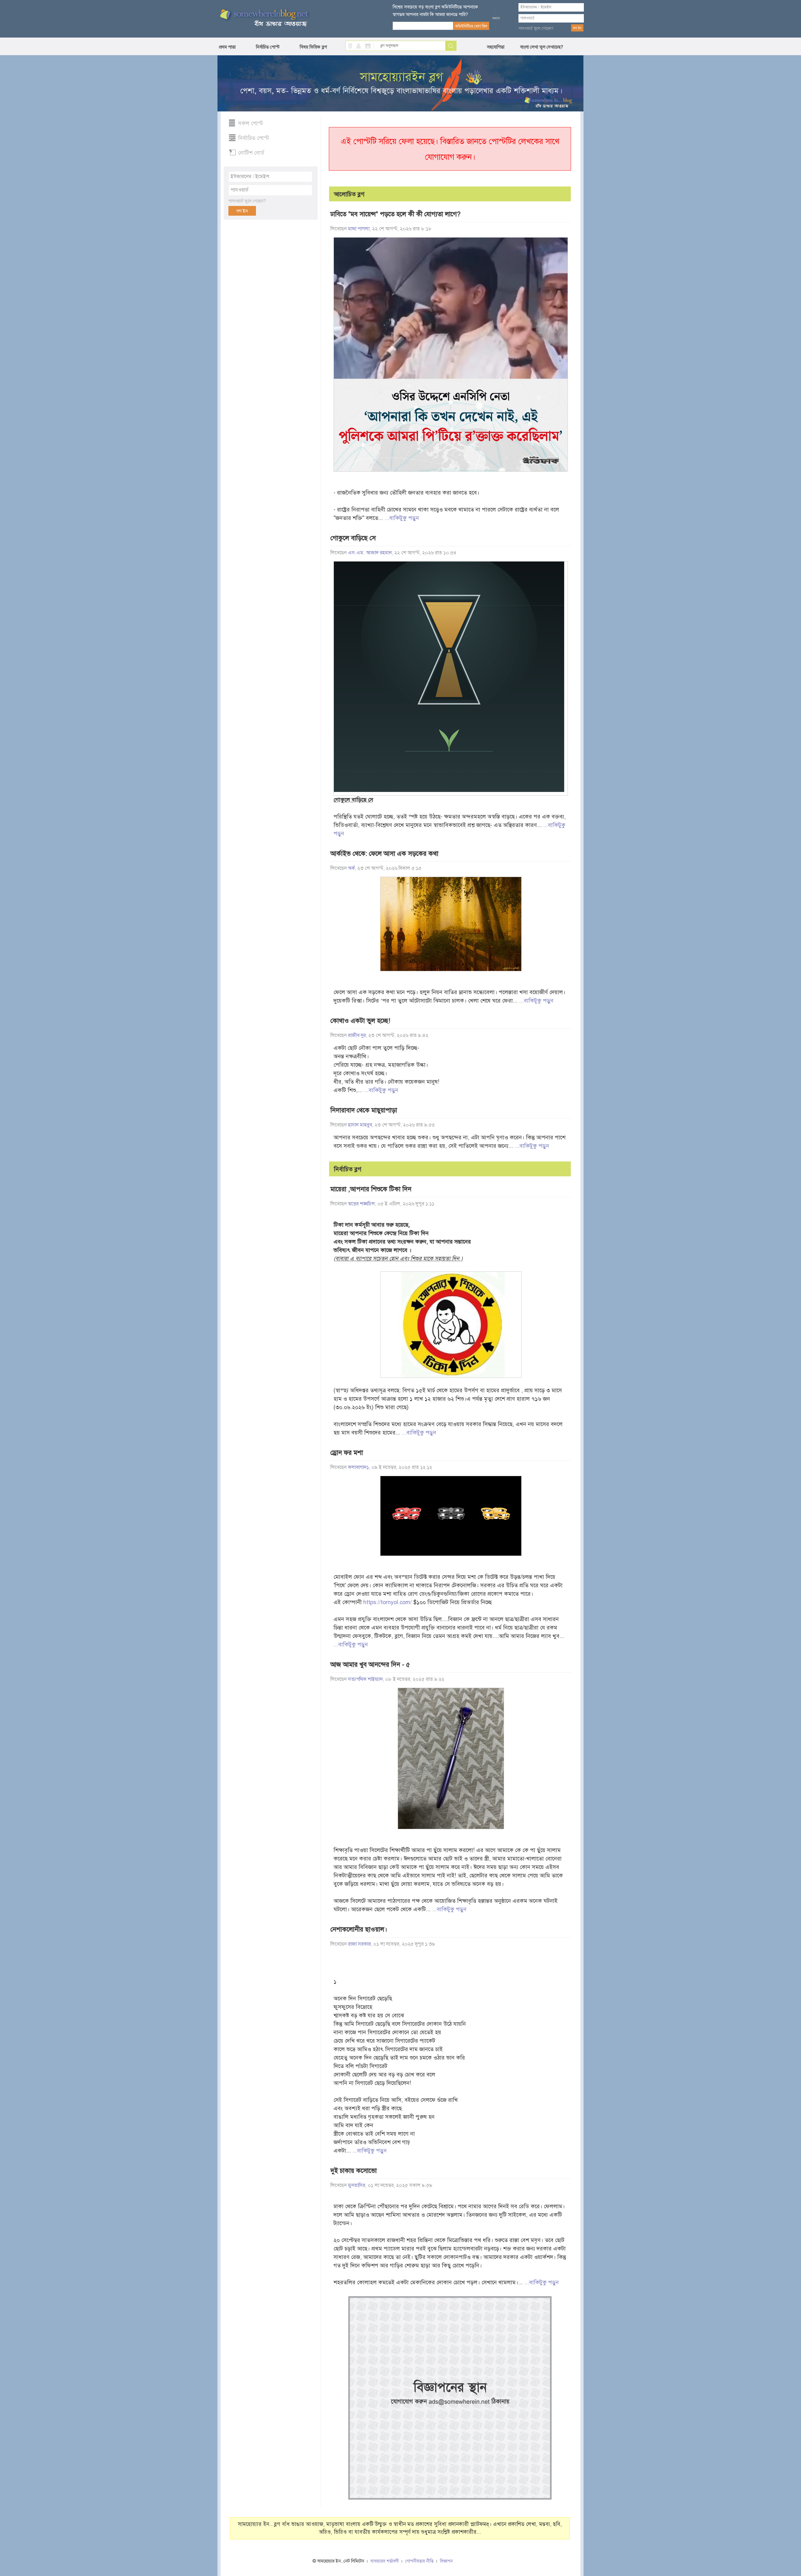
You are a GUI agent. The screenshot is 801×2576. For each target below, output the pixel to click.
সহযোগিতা (496, 47)
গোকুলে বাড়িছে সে (353, 538)
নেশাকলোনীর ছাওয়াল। (359, 1929)
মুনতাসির (357, 2185)
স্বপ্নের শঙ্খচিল (361, 1204)
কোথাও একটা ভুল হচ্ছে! (360, 1021)
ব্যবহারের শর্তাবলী (385, 2561)
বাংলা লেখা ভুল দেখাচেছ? (542, 47)
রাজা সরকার (359, 1944)
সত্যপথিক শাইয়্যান (365, 1679)
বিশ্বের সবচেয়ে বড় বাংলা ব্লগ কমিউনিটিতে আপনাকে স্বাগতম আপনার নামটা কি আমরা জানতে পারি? (435, 11)
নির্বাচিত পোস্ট (268, 47)
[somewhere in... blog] (264, 18)
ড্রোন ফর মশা (347, 1453)
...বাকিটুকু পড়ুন (402, 518)
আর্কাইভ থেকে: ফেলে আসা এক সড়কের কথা (384, 854)
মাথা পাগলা (359, 229)
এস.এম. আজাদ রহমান (370, 553)
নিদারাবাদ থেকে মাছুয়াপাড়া (364, 1110)
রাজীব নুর (357, 1035)
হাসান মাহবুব (360, 1125)
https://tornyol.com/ (388, 1602)
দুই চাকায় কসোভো (354, 2171)
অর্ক (351, 868)
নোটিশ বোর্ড (251, 153)
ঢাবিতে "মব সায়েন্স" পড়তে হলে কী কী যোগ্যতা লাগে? (395, 214)
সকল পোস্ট (251, 123)
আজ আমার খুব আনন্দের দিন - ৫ (370, 1665)
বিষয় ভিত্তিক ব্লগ (313, 47)
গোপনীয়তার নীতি (419, 2561)
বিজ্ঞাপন (446, 2561)
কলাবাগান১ (358, 1467)
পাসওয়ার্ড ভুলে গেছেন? (536, 28)
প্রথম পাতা (227, 47)
